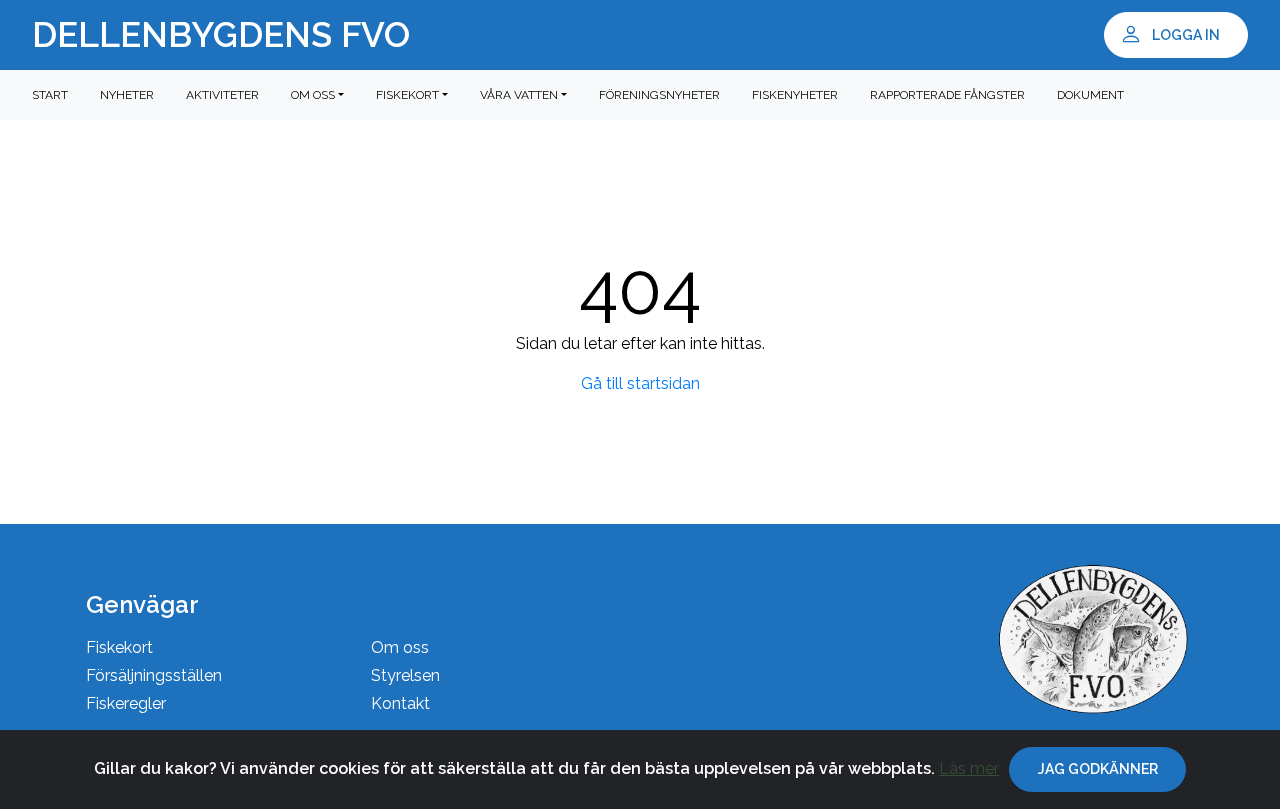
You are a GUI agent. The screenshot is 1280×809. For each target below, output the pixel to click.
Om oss (400, 647)
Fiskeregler (126, 703)
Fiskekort (119, 647)
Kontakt (400, 703)
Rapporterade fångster (947, 95)
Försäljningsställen (154, 675)
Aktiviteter (222, 95)
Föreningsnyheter (659, 95)
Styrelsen (405, 675)
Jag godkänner (1098, 769)
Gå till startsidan (640, 383)
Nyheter (127, 95)
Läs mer (969, 768)
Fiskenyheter (795, 95)
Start (50, 95)
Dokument (1090, 95)
